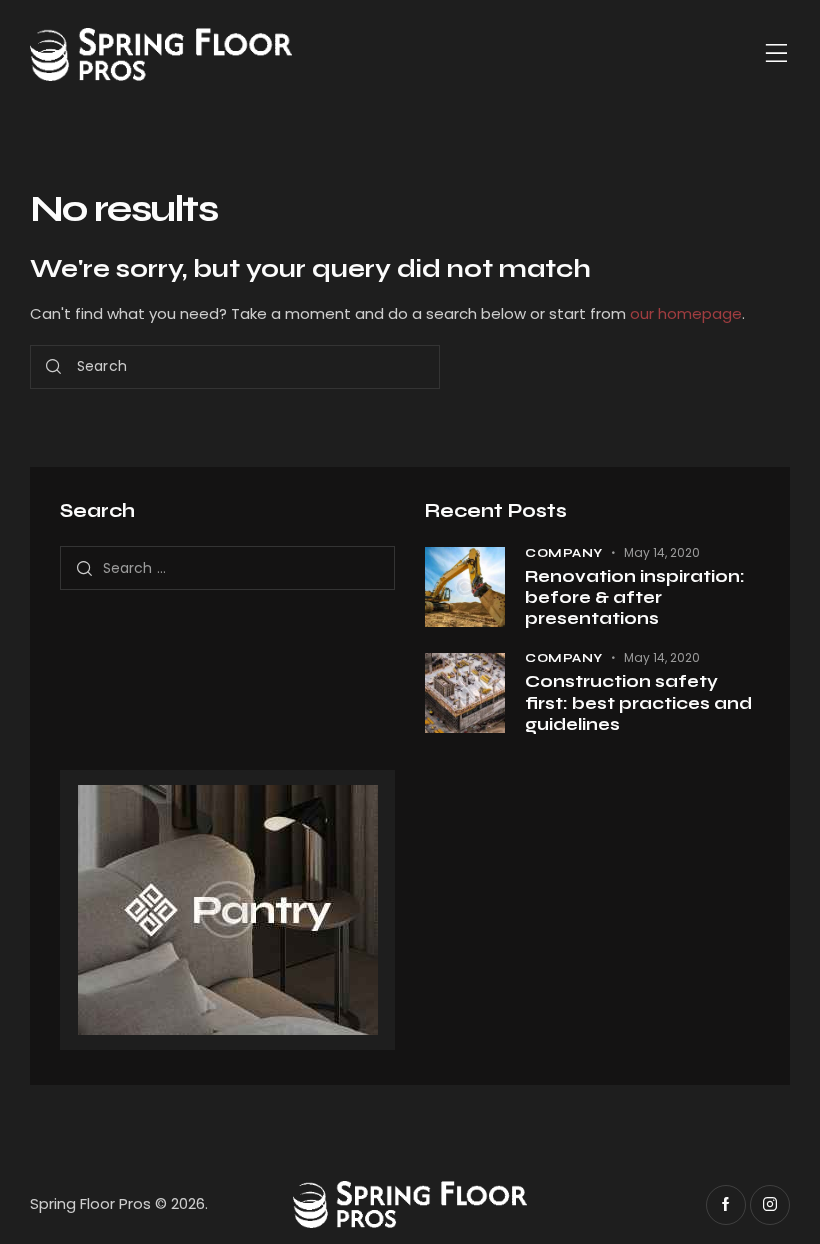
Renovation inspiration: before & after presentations (635, 598)
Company (564, 553)
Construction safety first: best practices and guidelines (638, 703)
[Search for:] (227, 567)
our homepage (686, 313)
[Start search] (53, 367)
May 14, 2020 (662, 552)
